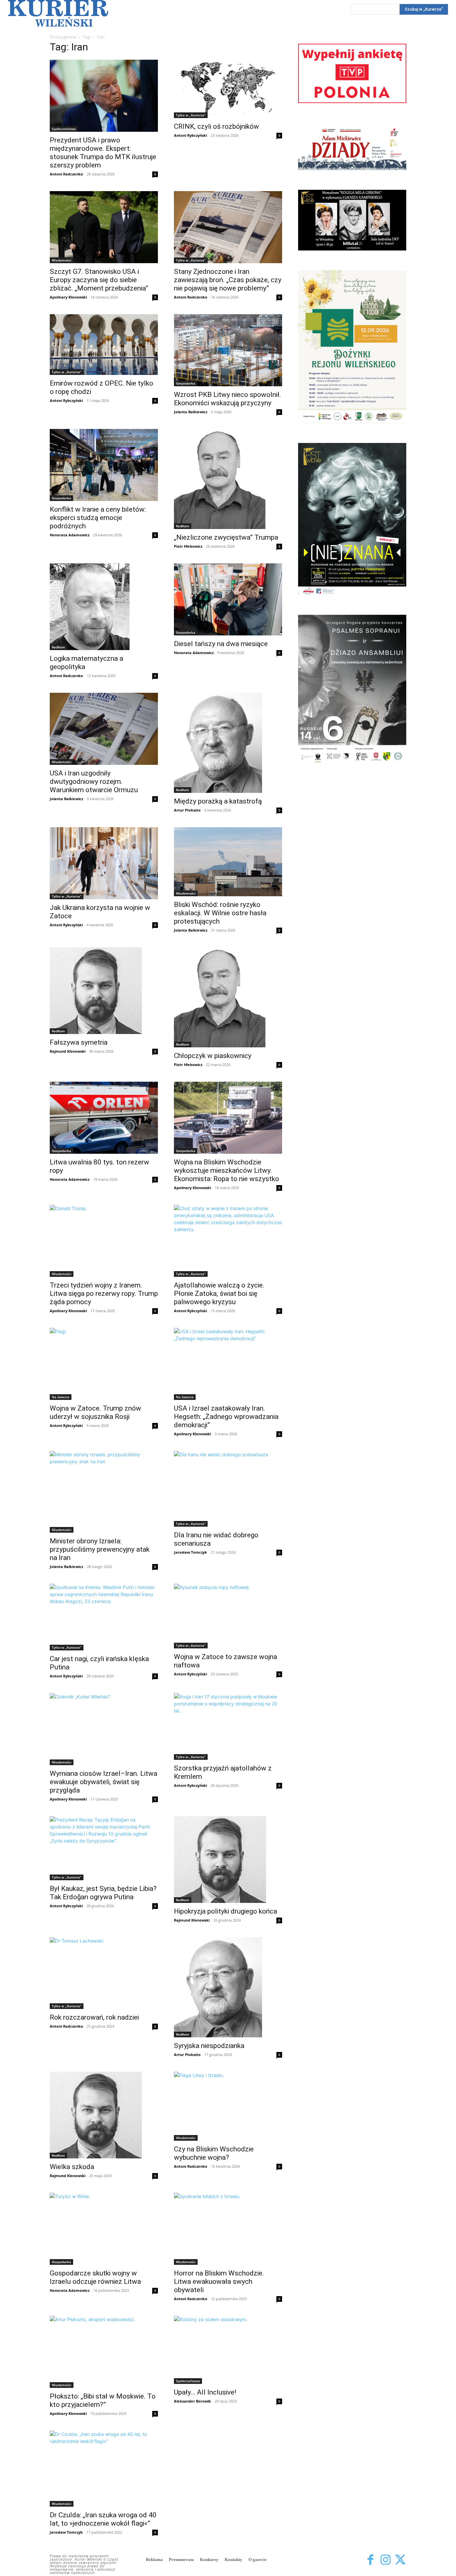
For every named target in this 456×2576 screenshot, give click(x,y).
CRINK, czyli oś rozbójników (216, 126)
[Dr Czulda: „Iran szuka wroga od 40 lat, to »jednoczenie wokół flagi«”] (104, 2469)
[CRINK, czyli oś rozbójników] (228, 89)
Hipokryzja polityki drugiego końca (225, 1911)
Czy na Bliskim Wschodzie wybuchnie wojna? (214, 2153)
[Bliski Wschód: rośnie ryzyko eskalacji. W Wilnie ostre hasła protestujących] (228, 862)
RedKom (183, 526)
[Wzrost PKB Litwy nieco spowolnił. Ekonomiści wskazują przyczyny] (228, 350)
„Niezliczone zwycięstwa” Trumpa (226, 537)
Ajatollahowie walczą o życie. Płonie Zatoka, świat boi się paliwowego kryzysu (219, 1294)
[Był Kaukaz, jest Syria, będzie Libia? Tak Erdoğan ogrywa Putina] (104, 1848)
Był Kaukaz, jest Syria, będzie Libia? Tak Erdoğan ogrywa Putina (103, 1893)
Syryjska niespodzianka (209, 2046)
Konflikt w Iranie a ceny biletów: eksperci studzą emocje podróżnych (98, 518)
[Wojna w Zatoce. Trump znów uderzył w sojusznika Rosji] (104, 1364)
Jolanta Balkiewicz (191, 412)
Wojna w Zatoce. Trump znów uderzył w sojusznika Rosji (95, 1412)
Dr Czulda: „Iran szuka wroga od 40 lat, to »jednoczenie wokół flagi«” (103, 2519)
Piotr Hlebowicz (188, 546)
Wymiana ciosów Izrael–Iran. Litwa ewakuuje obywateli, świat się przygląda (103, 1782)
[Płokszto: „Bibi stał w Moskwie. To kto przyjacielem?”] (104, 2352)
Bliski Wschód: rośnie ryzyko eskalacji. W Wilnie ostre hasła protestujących (220, 913)
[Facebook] (370, 2560)
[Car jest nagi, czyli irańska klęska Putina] (104, 1617)
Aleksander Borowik (192, 2401)
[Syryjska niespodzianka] (228, 1987)
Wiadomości (62, 260)
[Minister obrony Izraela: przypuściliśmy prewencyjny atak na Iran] (104, 1492)
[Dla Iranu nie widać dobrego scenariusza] (228, 1489)
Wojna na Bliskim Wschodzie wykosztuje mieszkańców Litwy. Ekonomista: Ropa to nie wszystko (226, 1170)
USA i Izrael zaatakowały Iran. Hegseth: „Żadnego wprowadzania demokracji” (226, 1417)
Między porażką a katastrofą (218, 801)
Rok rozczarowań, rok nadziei (94, 2017)
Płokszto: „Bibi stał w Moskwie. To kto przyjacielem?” (103, 2400)
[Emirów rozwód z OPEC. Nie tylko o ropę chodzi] (104, 345)
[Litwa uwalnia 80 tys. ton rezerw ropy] (104, 1118)
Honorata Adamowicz (70, 535)
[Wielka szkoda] (104, 2115)
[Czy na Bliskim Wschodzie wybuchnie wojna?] (228, 2106)
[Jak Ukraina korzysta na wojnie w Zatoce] (104, 863)
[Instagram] (385, 2560)
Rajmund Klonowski (68, 1051)
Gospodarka (186, 383)
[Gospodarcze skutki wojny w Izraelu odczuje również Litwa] (104, 2229)
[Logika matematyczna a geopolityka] (104, 607)
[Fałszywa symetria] (104, 991)
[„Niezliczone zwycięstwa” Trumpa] (228, 479)
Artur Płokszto (187, 810)
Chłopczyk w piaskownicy (213, 1056)
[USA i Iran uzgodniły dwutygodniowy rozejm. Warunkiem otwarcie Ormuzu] (104, 729)
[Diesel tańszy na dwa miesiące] (228, 599)
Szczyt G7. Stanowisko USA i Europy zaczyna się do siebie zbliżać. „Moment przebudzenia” (99, 280)
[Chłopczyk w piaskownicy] (228, 997)
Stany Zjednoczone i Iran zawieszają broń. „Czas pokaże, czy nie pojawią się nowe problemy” (228, 280)
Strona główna (63, 37)
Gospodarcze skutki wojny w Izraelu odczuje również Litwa (95, 2277)
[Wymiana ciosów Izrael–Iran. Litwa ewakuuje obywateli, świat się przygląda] (104, 1729)
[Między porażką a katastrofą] (228, 743)
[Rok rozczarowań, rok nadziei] (104, 1973)
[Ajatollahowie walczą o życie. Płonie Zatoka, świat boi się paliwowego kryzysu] (228, 1241)
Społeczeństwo (64, 129)
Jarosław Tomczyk (190, 1552)
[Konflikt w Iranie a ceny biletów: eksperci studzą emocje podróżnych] (104, 465)
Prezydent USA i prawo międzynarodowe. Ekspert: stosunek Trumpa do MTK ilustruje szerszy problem (103, 153)
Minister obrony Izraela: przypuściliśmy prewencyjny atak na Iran (100, 1549)
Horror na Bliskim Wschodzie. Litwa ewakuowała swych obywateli (219, 2281)
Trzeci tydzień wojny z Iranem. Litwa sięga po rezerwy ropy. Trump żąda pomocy (104, 1294)
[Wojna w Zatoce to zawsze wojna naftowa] (228, 1616)
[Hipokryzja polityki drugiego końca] (228, 1860)
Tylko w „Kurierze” (191, 115)
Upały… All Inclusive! (205, 2392)
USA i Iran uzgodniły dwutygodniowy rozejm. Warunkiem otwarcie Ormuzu (94, 782)
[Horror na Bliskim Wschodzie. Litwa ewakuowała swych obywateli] (228, 2229)
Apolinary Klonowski (68, 297)
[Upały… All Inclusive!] (228, 2350)
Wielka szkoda (72, 2167)
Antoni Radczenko (66, 174)
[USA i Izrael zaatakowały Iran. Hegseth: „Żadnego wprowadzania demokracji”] (228, 1364)
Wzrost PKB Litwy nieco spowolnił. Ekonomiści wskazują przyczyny (227, 399)
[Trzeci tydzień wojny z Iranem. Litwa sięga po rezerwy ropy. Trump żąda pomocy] (104, 1241)
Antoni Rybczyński (190, 135)
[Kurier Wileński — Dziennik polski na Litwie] (58, 13)
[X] (400, 2560)
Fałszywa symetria (79, 1042)
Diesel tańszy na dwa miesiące (221, 644)
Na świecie (61, 1397)
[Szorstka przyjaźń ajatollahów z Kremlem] (228, 1726)
